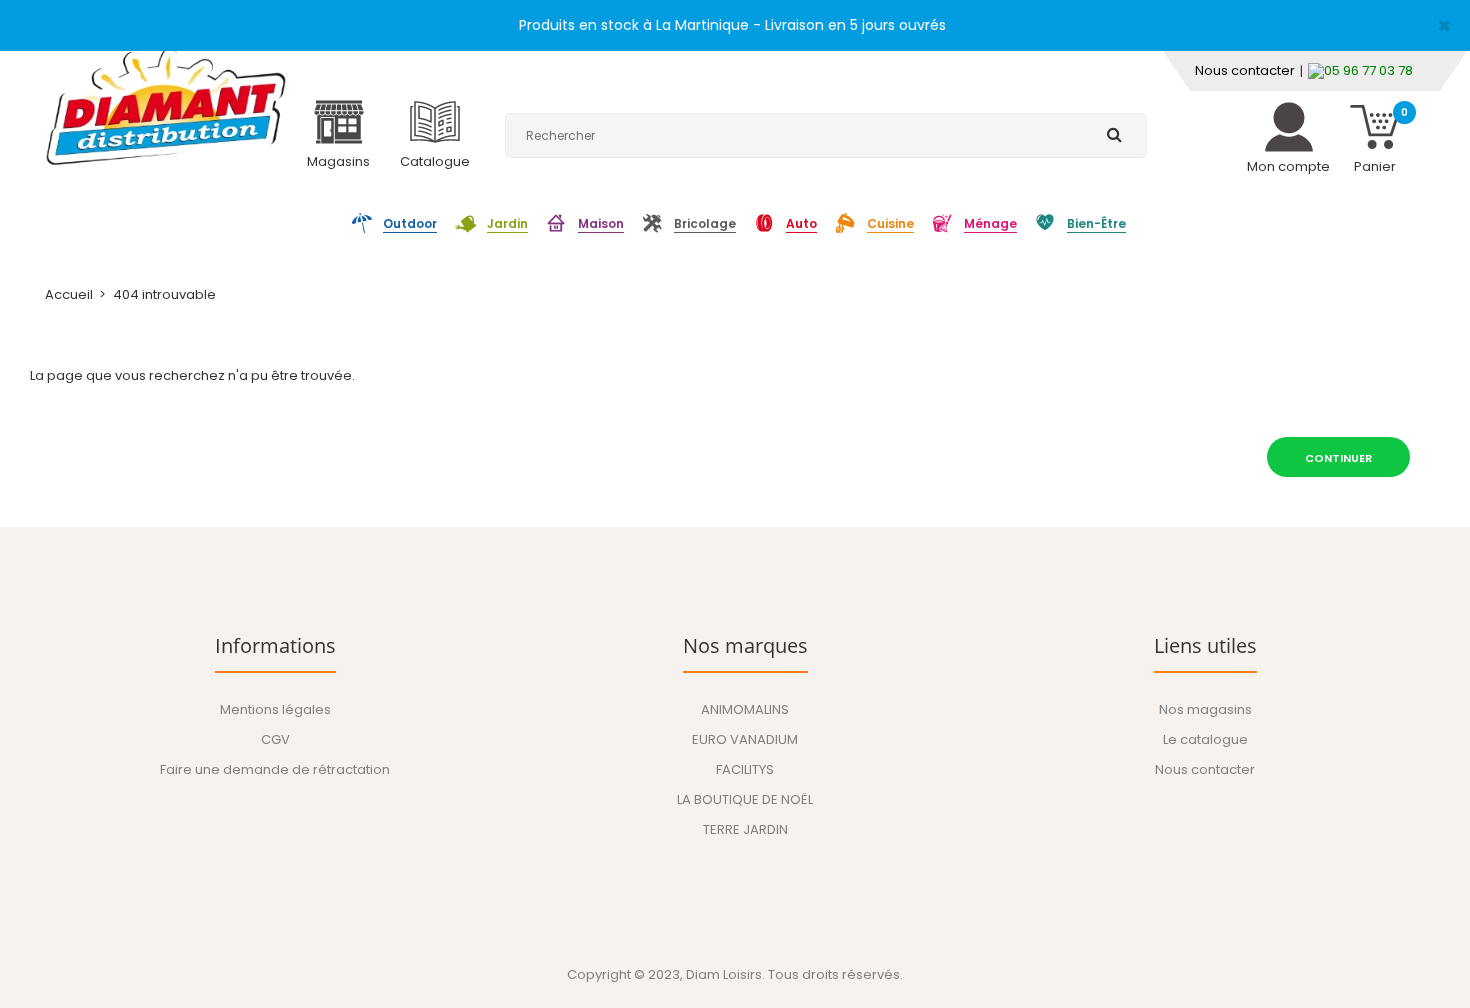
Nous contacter (1245, 70)
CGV (275, 739)
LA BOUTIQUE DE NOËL (745, 799)
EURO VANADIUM (745, 739)
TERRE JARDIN (745, 829)
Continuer (1338, 458)
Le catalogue (1205, 739)
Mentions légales (275, 709)
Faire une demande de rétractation (275, 769)
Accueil (69, 294)
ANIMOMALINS (745, 709)
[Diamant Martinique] (166, 105)
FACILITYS (745, 769)
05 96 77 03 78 (1368, 70)
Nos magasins (1205, 709)
